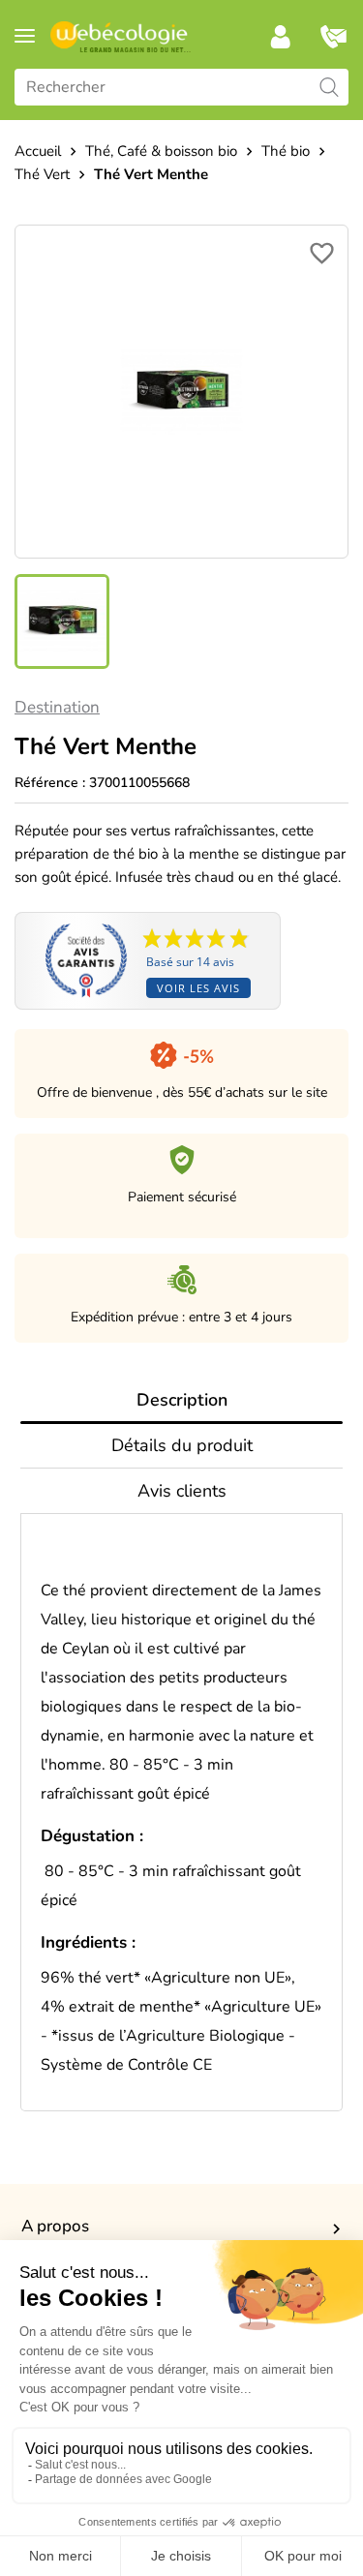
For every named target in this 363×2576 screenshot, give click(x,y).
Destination (57, 707)
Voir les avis (198, 988)
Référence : (50, 783)
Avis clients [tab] (182, 1491)
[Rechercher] (329, 87)
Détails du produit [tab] (182, 1445)
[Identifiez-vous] (281, 37)
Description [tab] (182, 1400)
